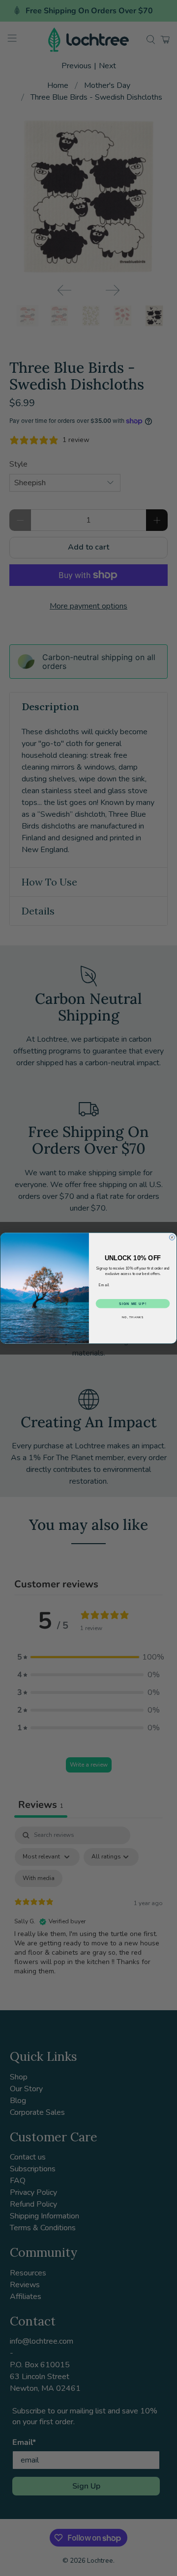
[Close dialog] (172, 1237)
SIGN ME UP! (133, 1303)
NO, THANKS (133, 1317)
